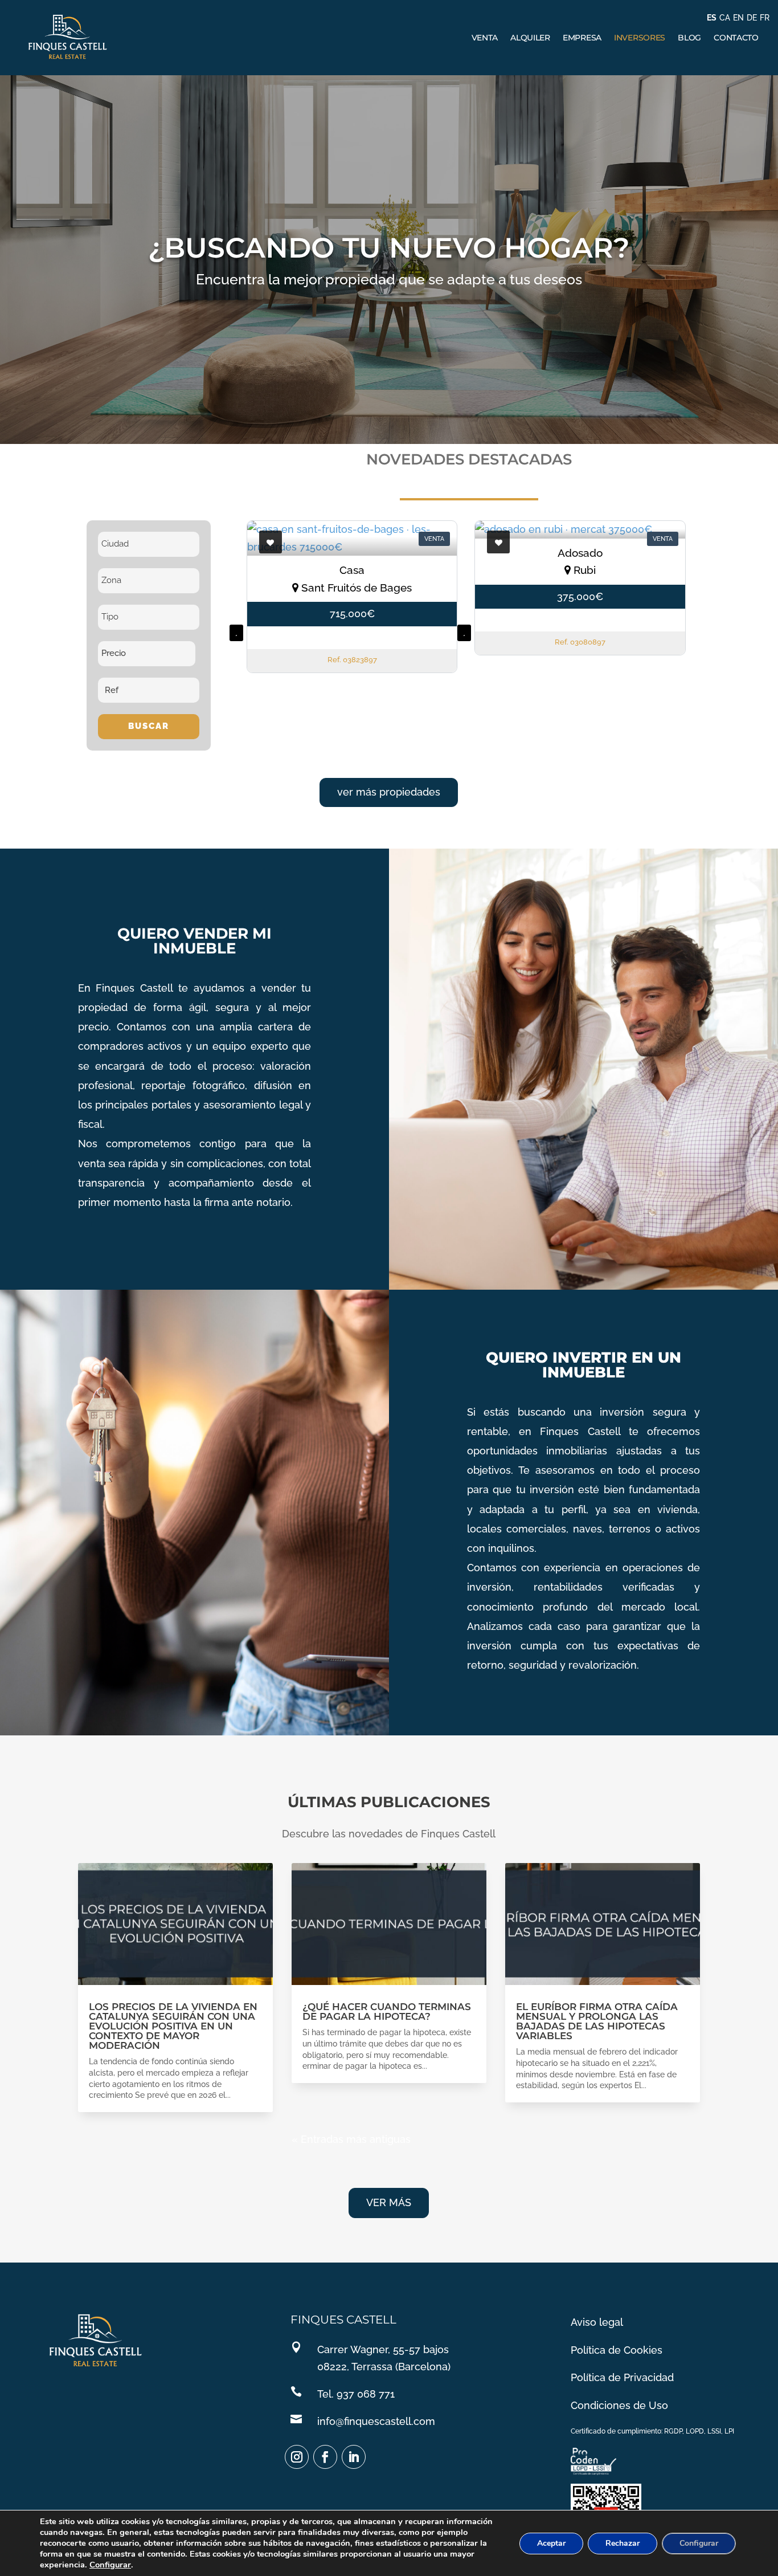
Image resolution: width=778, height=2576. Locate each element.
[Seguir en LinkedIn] (354, 2457)
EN (738, 18)
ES (712, 18)
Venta (485, 38)
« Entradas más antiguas (351, 2139)
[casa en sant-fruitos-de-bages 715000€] (352, 538)
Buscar (149, 726)
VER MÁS (389, 2202)
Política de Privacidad (622, 2377)
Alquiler (530, 38)
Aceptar (551, 2543)
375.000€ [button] (580, 596)
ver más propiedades (389, 792)
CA (725, 18)
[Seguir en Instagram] (297, 2457)
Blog (689, 38)
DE (752, 18)
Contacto (736, 38)
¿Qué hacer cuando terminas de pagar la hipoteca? (387, 2012)
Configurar (110, 2565)
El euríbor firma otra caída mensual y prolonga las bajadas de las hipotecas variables (597, 2021)
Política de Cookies (617, 2350)
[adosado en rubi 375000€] (580, 530)
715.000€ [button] (352, 614)
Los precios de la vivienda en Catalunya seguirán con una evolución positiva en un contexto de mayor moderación (173, 2026)
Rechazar (623, 2543)
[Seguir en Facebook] (325, 2457)
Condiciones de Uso (619, 2405)
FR (765, 18)
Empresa (582, 38)
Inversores (640, 38)
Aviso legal (597, 2322)
